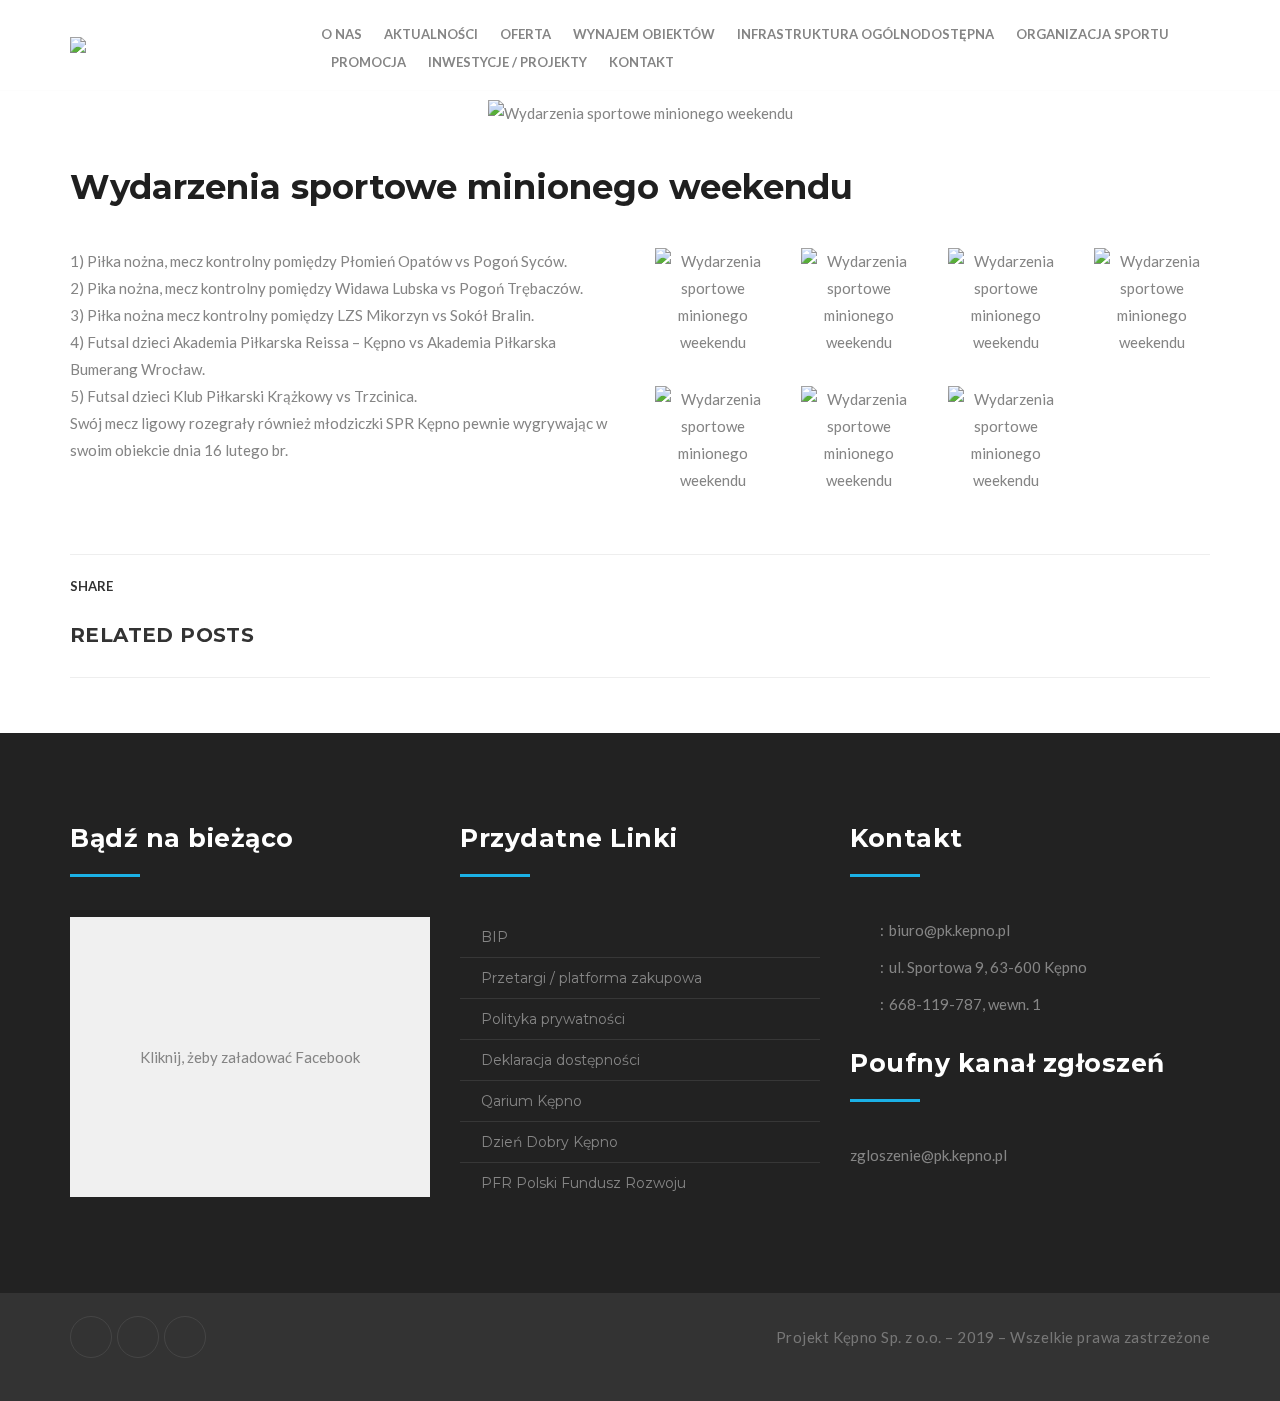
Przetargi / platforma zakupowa (591, 978)
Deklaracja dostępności (560, 1060)
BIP (494, 937)
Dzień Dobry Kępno (549, 1142)
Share (91, 586)
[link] (289, 342)
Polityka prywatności (553, 1019)
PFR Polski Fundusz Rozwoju (583, 1183)
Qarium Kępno (531, 1101)
